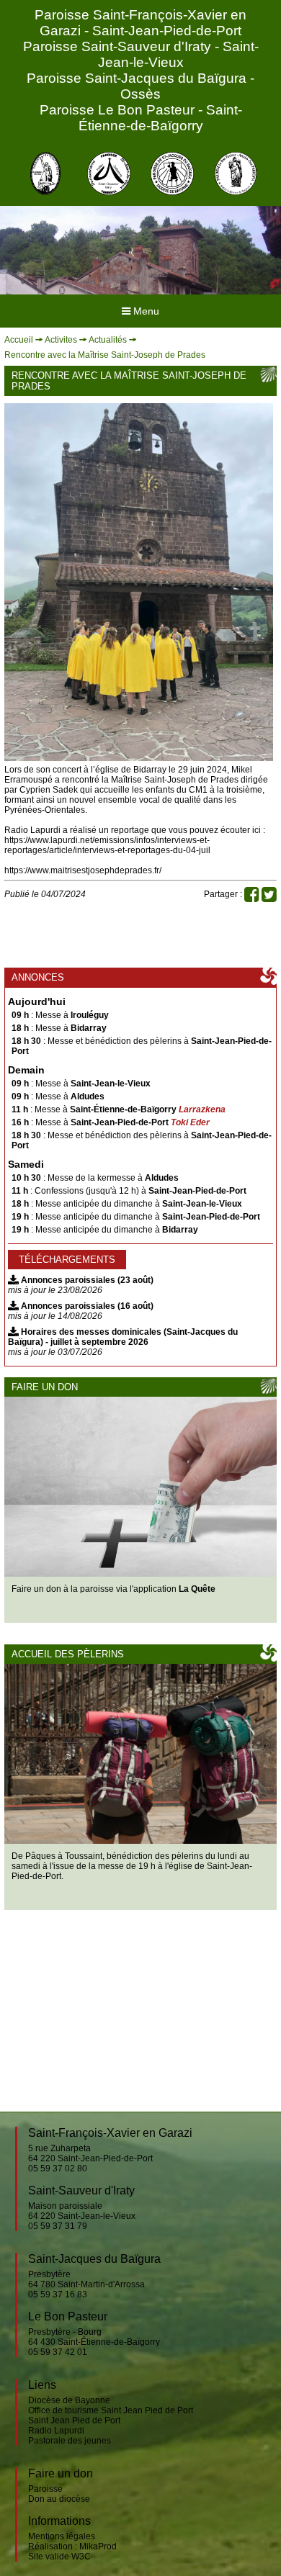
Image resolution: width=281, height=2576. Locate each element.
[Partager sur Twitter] (269, 898)
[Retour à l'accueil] (45, 174)
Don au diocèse (59, 2499)
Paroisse (45, 2489)
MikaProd (98, 2546)
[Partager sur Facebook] (252, 898)
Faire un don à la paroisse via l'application (113, 1589)
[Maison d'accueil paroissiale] (140, 1754)
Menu (145, 311)
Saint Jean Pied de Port (74, 2420)
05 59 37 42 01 (58, 2352)
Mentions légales (62, 2536)
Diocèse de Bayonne (69, 2400)
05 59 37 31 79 (58, 2226)
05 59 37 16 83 (58, 2294)
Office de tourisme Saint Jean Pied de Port (111, 2410)
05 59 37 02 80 (58, 2169)
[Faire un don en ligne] (140, 1487)
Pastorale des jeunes (70, 2441)
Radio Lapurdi (56, 2431)
